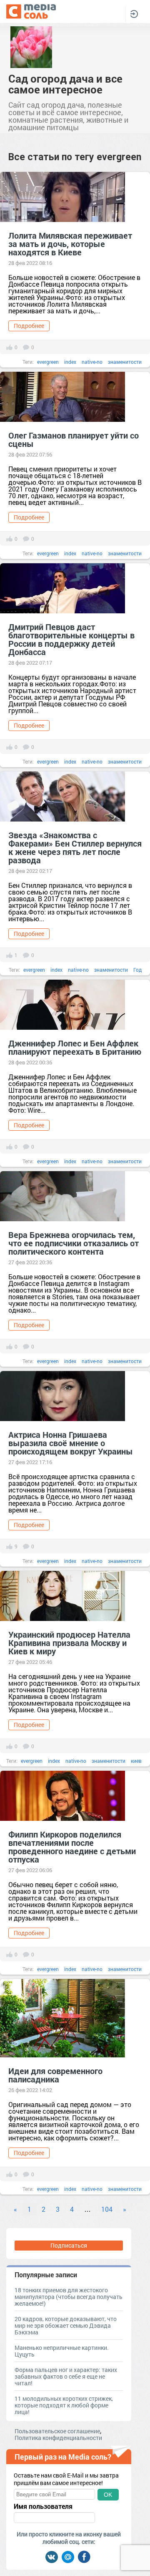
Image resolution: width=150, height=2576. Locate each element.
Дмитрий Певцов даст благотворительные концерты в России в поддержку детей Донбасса (71, 639)
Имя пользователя (43, 2506)
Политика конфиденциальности (58, 2438)
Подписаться (69, 2245)
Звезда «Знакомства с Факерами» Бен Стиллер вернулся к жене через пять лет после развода (75, 847)
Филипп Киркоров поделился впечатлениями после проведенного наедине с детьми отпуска (72, 1847)
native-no (92, 362)
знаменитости (125, 362)
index (70, 362)
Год (137, 970)
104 (107, 2209)
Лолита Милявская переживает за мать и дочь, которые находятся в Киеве (70, 244)
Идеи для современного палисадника (55, 2075)
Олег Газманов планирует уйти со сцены (74, 439)
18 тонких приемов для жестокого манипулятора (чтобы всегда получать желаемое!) (69, 2297)
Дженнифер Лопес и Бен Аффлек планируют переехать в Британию (75, 1047)
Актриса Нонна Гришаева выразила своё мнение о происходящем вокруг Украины (71, 1443)
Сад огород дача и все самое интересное (65, 84)
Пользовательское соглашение (57, 2431)
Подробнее (29, 326)
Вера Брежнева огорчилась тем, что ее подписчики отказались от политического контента (74, 1243)
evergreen (48, 362)
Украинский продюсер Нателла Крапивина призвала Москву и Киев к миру (69, 1643)
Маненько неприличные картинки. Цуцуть (62, 2351)
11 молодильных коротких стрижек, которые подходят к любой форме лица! (64, 2405)
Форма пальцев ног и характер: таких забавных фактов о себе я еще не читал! (66, 2376)
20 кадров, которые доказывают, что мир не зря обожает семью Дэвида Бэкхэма (66, 2325)
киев (136, 1761)
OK (108, 2495)
